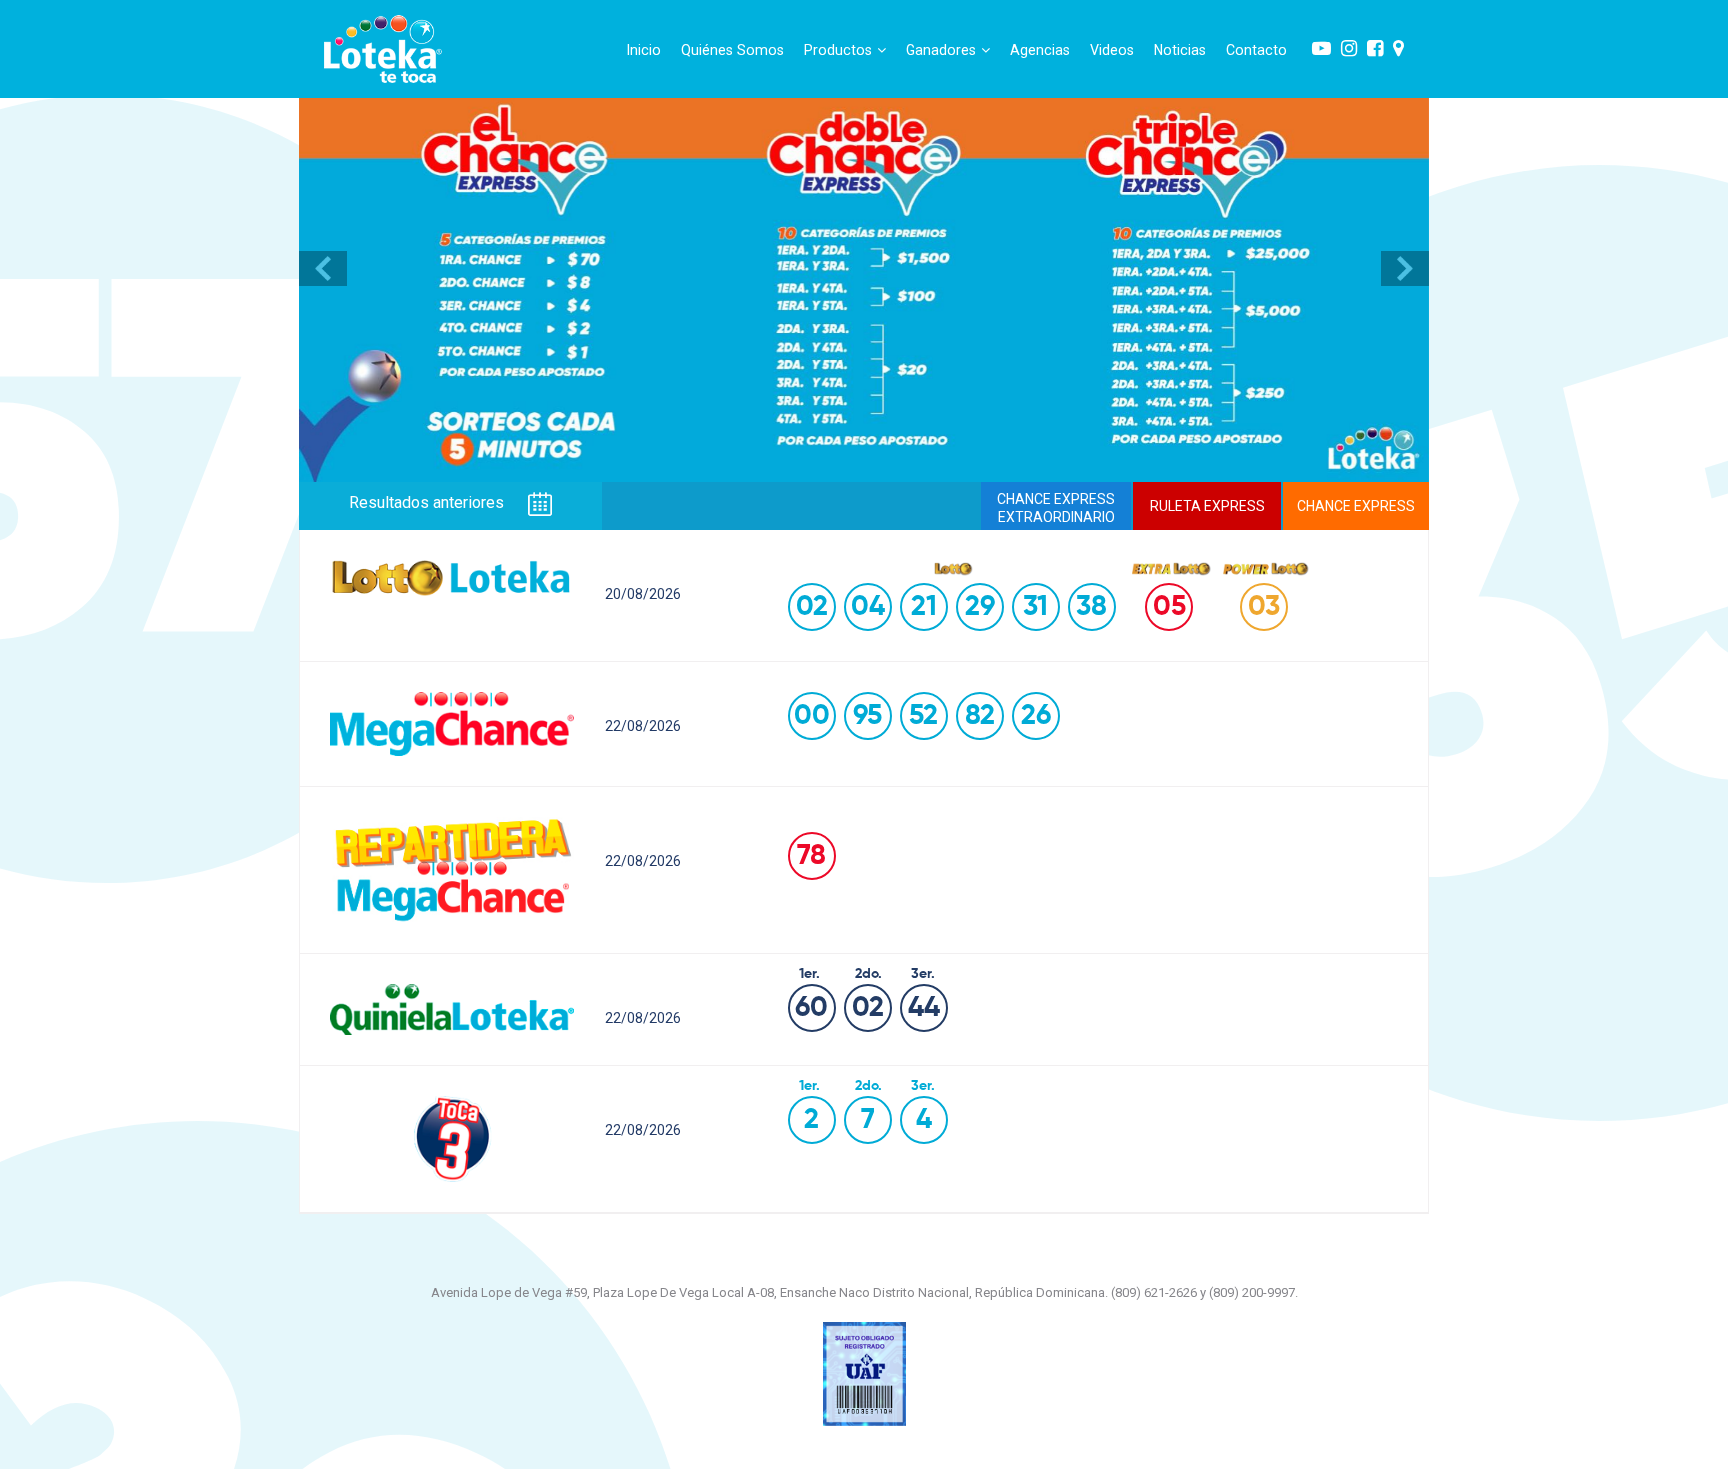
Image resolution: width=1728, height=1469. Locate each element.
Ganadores (941, 50)
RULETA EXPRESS (1207, 506)
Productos (838, 50)
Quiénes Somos (732, 50)
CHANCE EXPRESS (1356, 506)
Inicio (644, 50)
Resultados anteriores (428, 503)
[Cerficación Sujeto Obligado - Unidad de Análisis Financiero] (864, 1372)
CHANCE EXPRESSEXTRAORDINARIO (1056, 508)
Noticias (1180, 50)
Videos (1112, 50)
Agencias (1040, 50)
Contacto (1256, 50)
